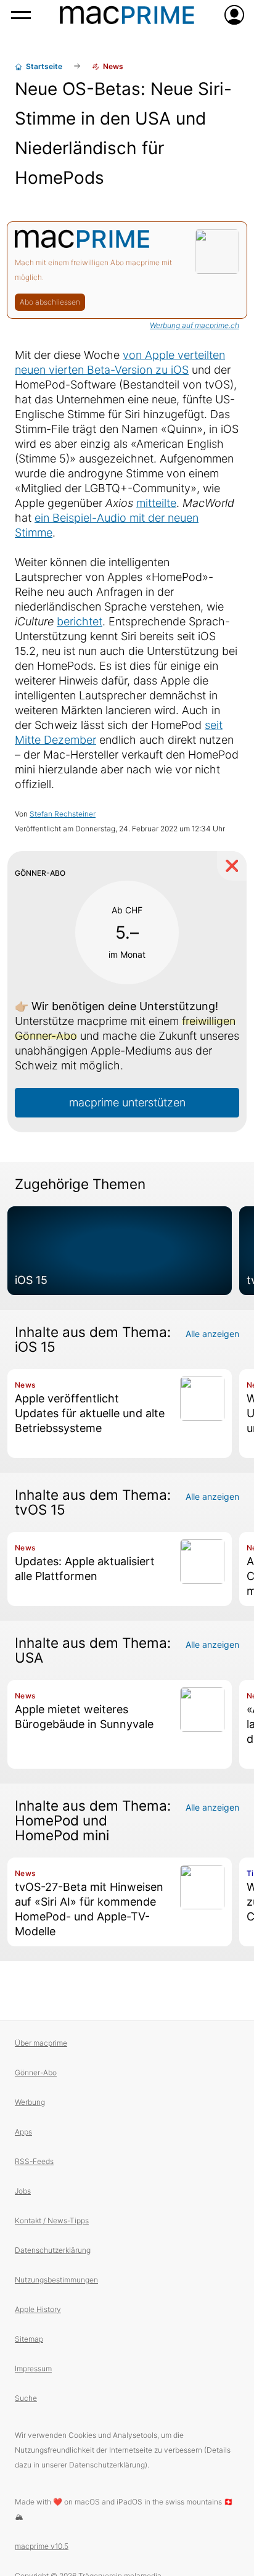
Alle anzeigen (212, 1334)
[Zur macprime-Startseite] (127, 15)
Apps (23, 2132)
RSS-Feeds (34, 2161)
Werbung (30, 2102)
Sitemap (29, 2339)
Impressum (33, 2368)
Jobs (23, 2191)
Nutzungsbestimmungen (56, 2280)
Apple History (38, 2309)
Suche (26, 2398)
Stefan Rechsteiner (63, 814)
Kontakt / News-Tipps (52, 2220)
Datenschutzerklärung (53, 2250)
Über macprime (41, 2043)
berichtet (80, 621)
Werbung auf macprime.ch (195, 325)
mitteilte (156, 503)
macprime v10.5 (42, 2546)
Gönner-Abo (36, 2072)
